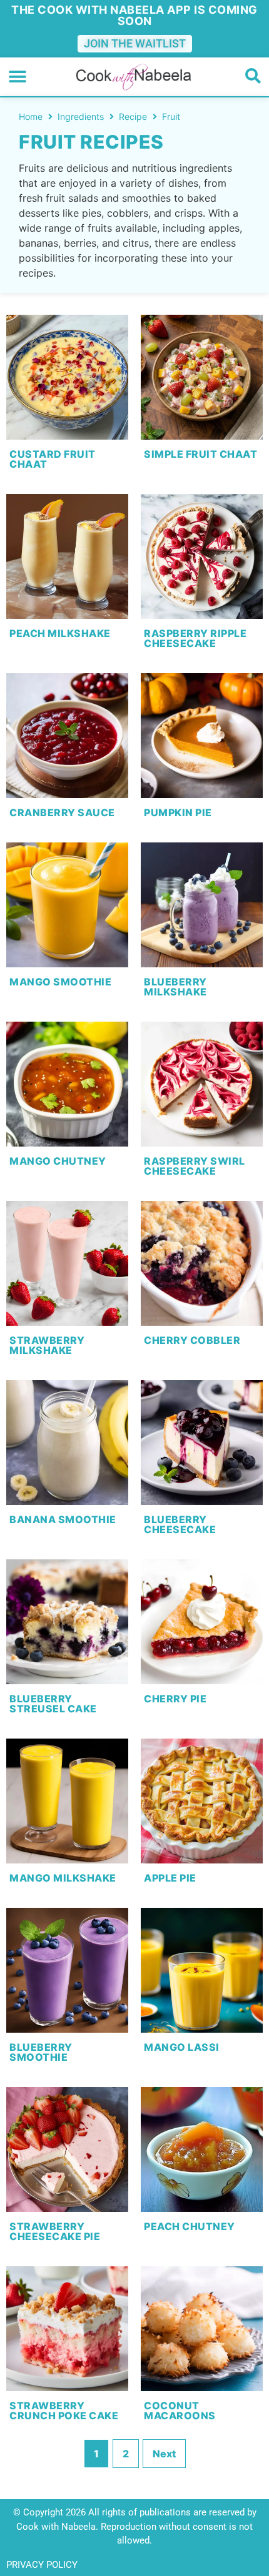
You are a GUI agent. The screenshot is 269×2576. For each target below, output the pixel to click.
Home (31, 116)
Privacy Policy (42, 2565)
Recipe (133, 116)
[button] (17, 77)
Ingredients (81, 116)
